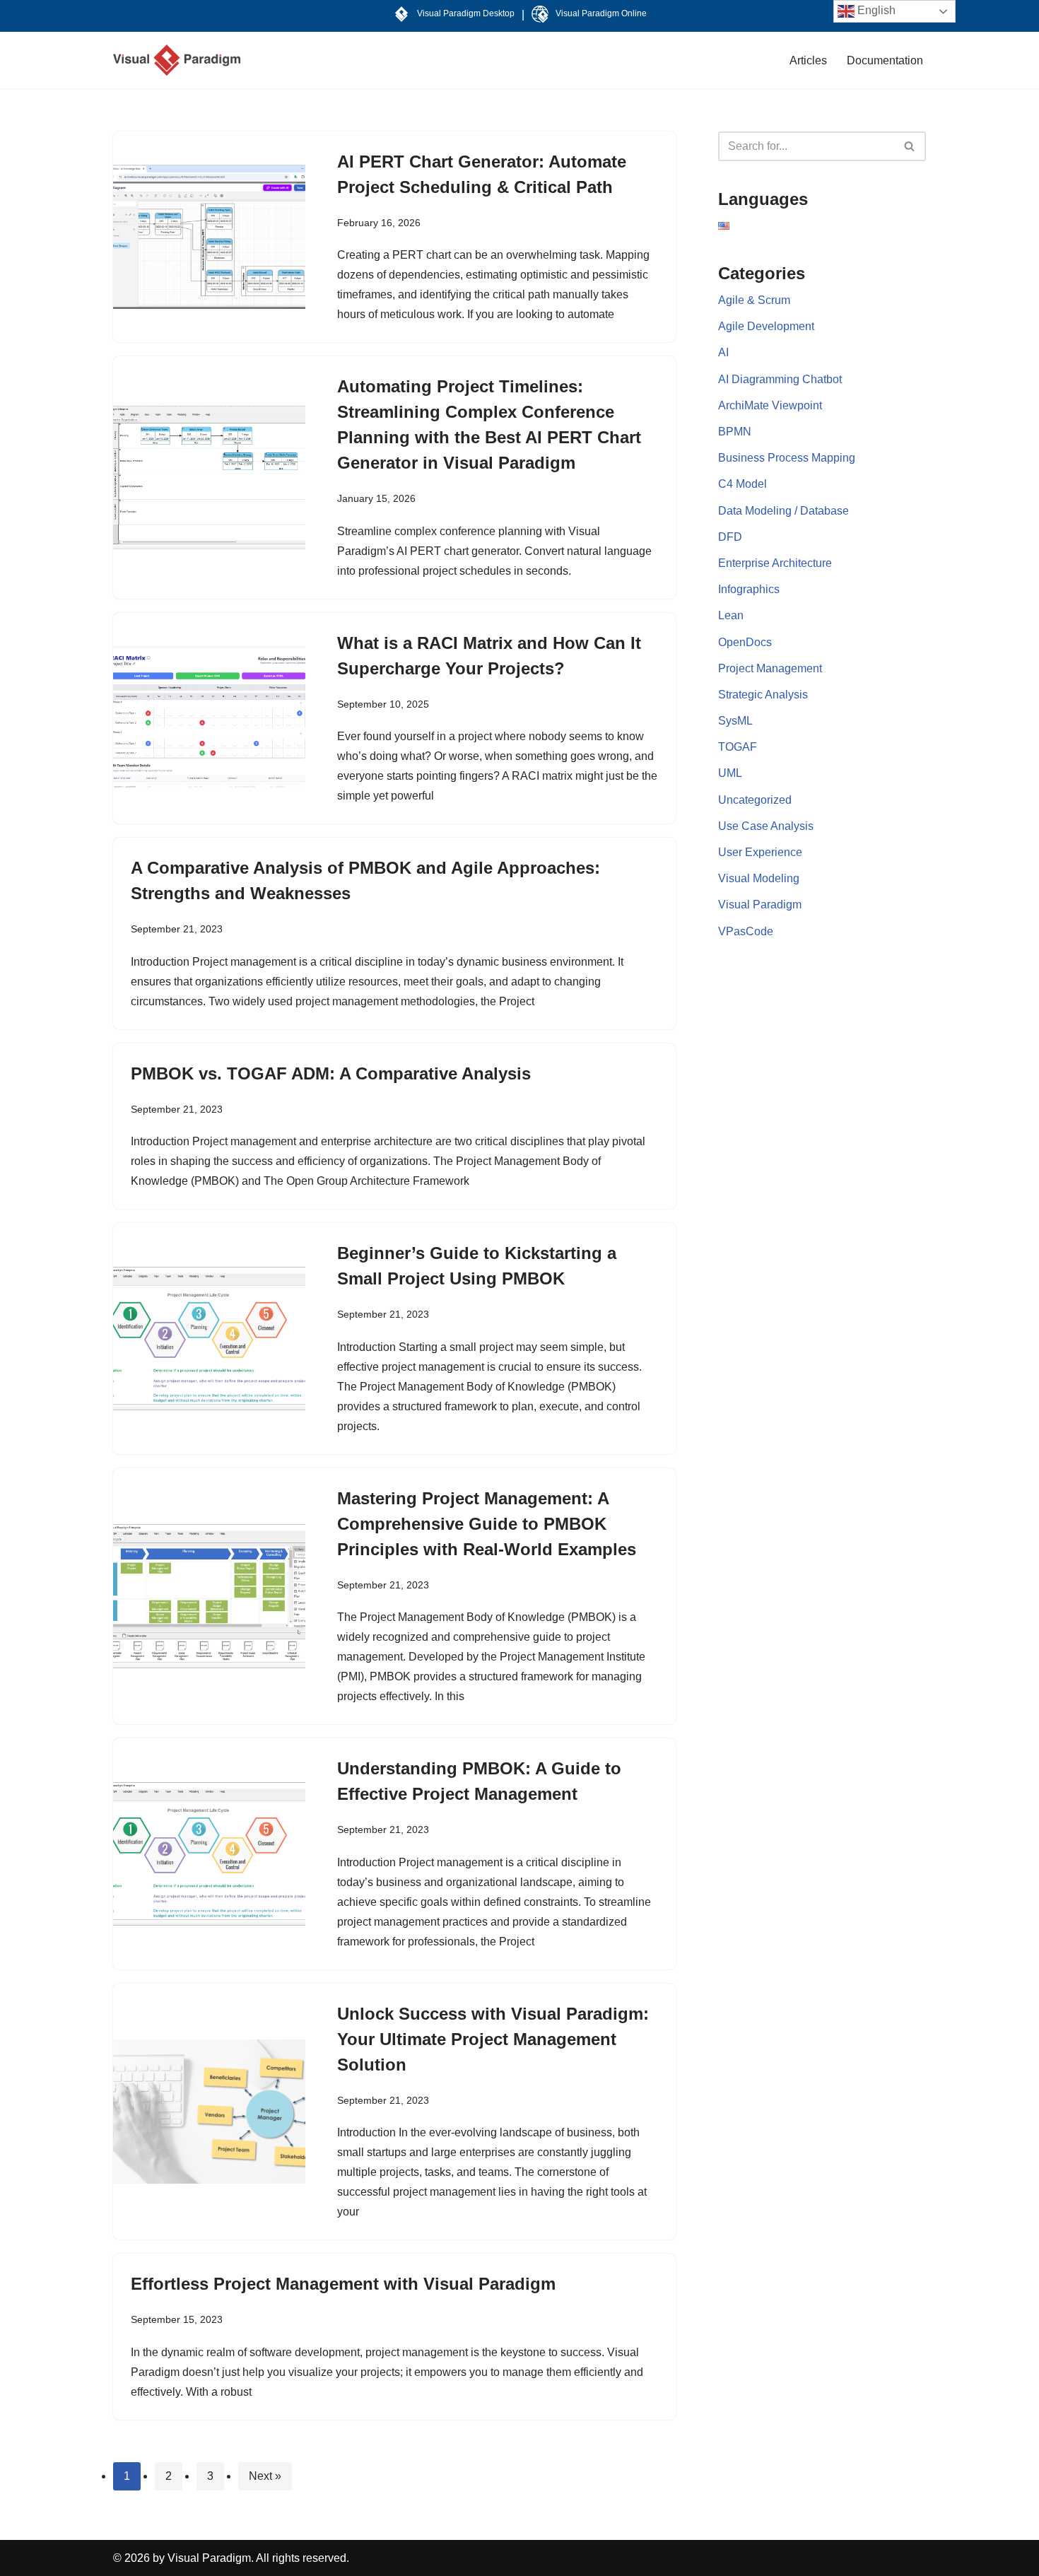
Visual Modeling (759, 878)
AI (723, 352)
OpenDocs (745, 642)
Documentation (885, 60)
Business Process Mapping (787, 458)
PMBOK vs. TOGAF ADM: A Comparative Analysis (331, 1073)
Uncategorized (755, 800)
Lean (731, 615)
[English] (724, 226)
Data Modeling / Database (783, 511)
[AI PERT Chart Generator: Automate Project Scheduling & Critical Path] (209, 237)
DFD (730, 537)
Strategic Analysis (763, 695)
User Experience (760, 852)
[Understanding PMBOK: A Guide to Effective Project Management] (209, 1854)
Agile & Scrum (754, 300)
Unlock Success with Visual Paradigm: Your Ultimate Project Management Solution (493, 2039)
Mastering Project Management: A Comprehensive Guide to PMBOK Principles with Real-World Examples (487, 1524)
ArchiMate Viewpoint (770, 405)
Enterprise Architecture (775, 563)
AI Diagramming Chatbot (780, 379)
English (875, 10)
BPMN (735, 432)
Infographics (749, 589)
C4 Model (742, 484)
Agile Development (766, 326)
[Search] (910, 146)
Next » (265, 2476)
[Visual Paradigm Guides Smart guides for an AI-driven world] (177, 60)
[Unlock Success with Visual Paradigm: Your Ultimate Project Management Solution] (209, 2112)
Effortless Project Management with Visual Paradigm (343, 2284)
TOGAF (738, 747)
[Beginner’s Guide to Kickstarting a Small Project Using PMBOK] (209, 1339)
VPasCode (746, 931)
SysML (735, 721)
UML (730, 773)
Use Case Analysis (766, 826)
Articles (808, 60)
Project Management (770, 668)
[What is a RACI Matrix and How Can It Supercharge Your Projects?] (209, 718)
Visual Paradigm (760, 904)
